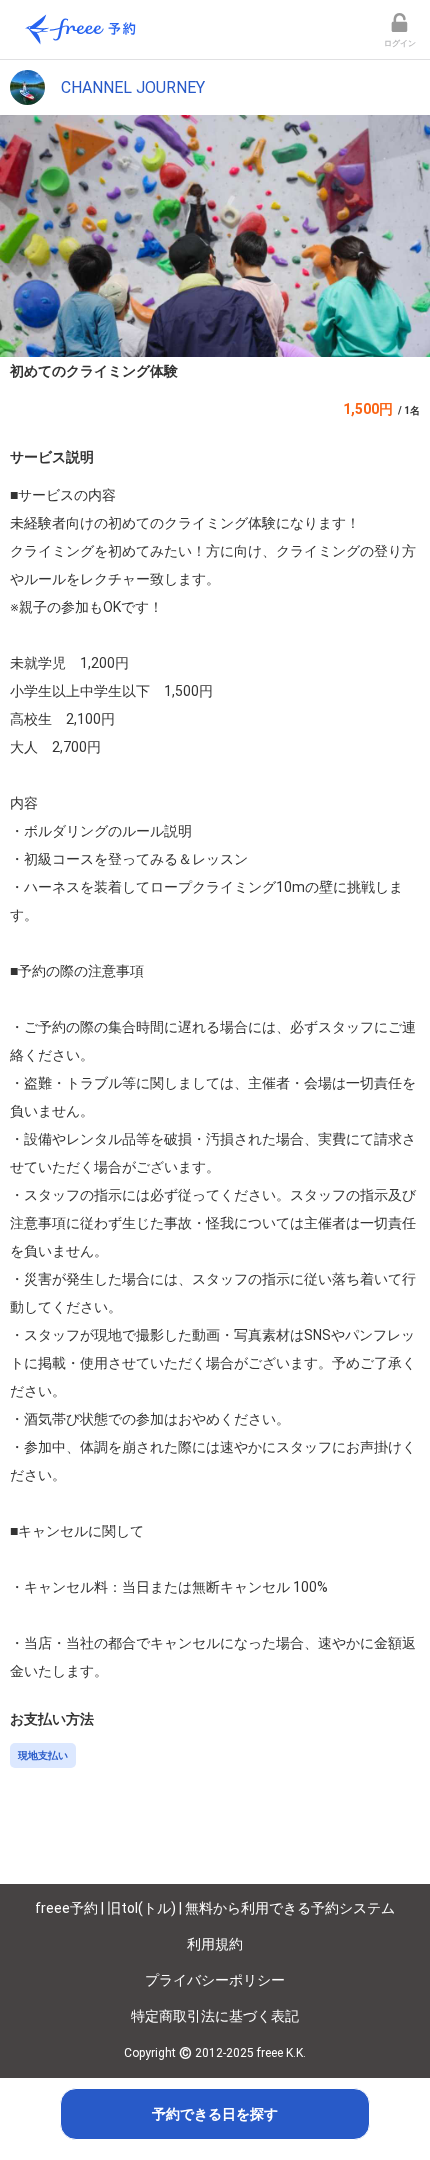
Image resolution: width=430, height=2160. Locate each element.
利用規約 (215, 1944)
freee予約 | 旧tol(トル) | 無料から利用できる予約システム (215, 1908)
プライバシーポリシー (215, 1980)
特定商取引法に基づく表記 (215, 2016)
